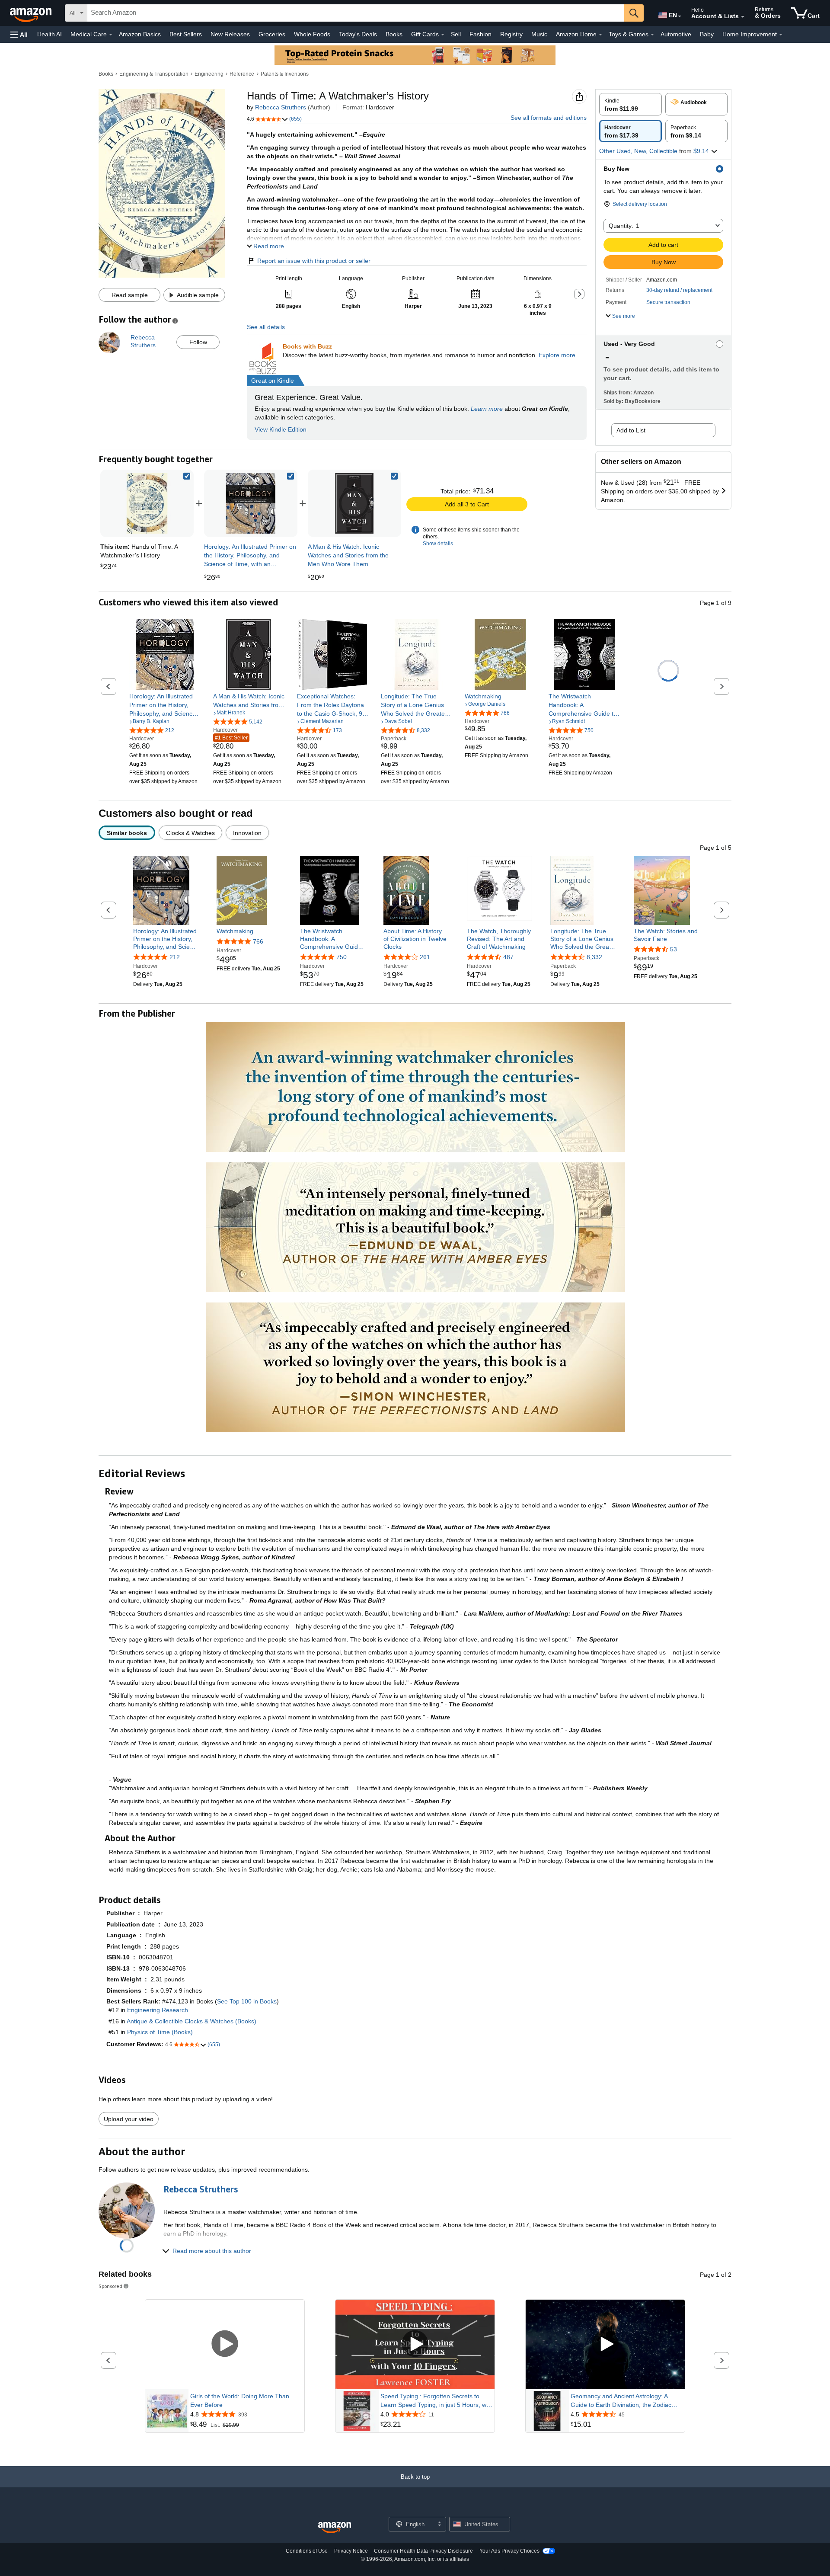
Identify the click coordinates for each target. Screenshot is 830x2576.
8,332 (594, 957)
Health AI (49, 34)
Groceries (272, 34)
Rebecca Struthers (281, 107)
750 (342, 957)
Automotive (676, 34)
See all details (266, 327)
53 (674, 949)
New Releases (230, 34)
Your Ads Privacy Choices (509, 2551)
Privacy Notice (351, 2551)
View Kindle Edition (281, 429)
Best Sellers (186, 34)
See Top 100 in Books (247, 2001)
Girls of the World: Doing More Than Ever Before (240, 2400)
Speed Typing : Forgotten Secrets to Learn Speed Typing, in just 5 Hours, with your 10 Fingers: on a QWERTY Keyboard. (437, 2401)
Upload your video (129, 2119)
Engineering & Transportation (154, 74)
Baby (707, 34)
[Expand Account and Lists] (743, 17)
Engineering (209, 74)
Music (539, 34)
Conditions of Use (307, 2551)
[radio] (630, 104)
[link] (251, 503)
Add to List (631, 430)
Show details (438, 544)
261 (425, 957)
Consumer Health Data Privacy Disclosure (423, 2551)
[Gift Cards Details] (443, 35)
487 (508, 957)
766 (258, 941)
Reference (242, 74)
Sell (456, 34)
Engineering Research (158, 2010)
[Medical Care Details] (111, 35)
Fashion (480, 34)
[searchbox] (356, 13)
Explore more (557, 355)
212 (175, 957)
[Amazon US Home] (335, 2528)
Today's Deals (358, 34)
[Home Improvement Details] (781, 35)
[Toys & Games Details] (652, 35)
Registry (511, 34)
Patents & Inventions (285, 74)
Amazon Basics (140, 34)
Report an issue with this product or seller (314, 261)
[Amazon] (32, 13)
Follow (198, 342)
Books (394, 34)
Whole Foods (312, 34)
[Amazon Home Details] (600, 35)
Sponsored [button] (110, 2286)
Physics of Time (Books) (160, 2032)
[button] (19, 34)
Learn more (487, 409)
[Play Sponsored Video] (225, 2344)
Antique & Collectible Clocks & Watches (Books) (192, 2021)
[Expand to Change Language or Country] (680, 16)
